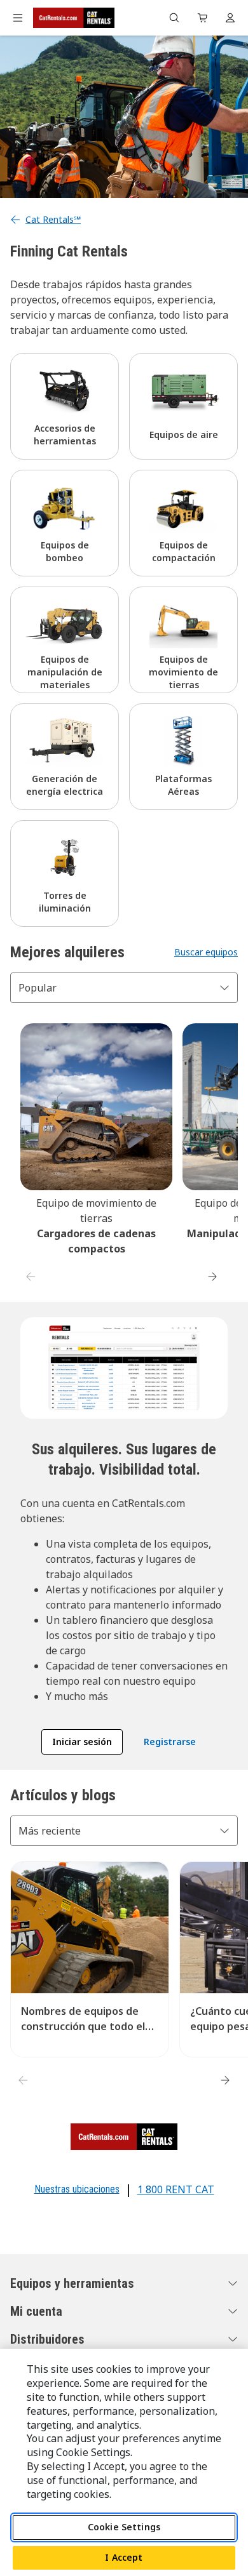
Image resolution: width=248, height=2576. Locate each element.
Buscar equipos (206, 952)
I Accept (124, 2557)
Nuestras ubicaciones (77, 2189)
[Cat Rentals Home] (74, 18)
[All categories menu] (18, 18)
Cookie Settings (124, 2527)
